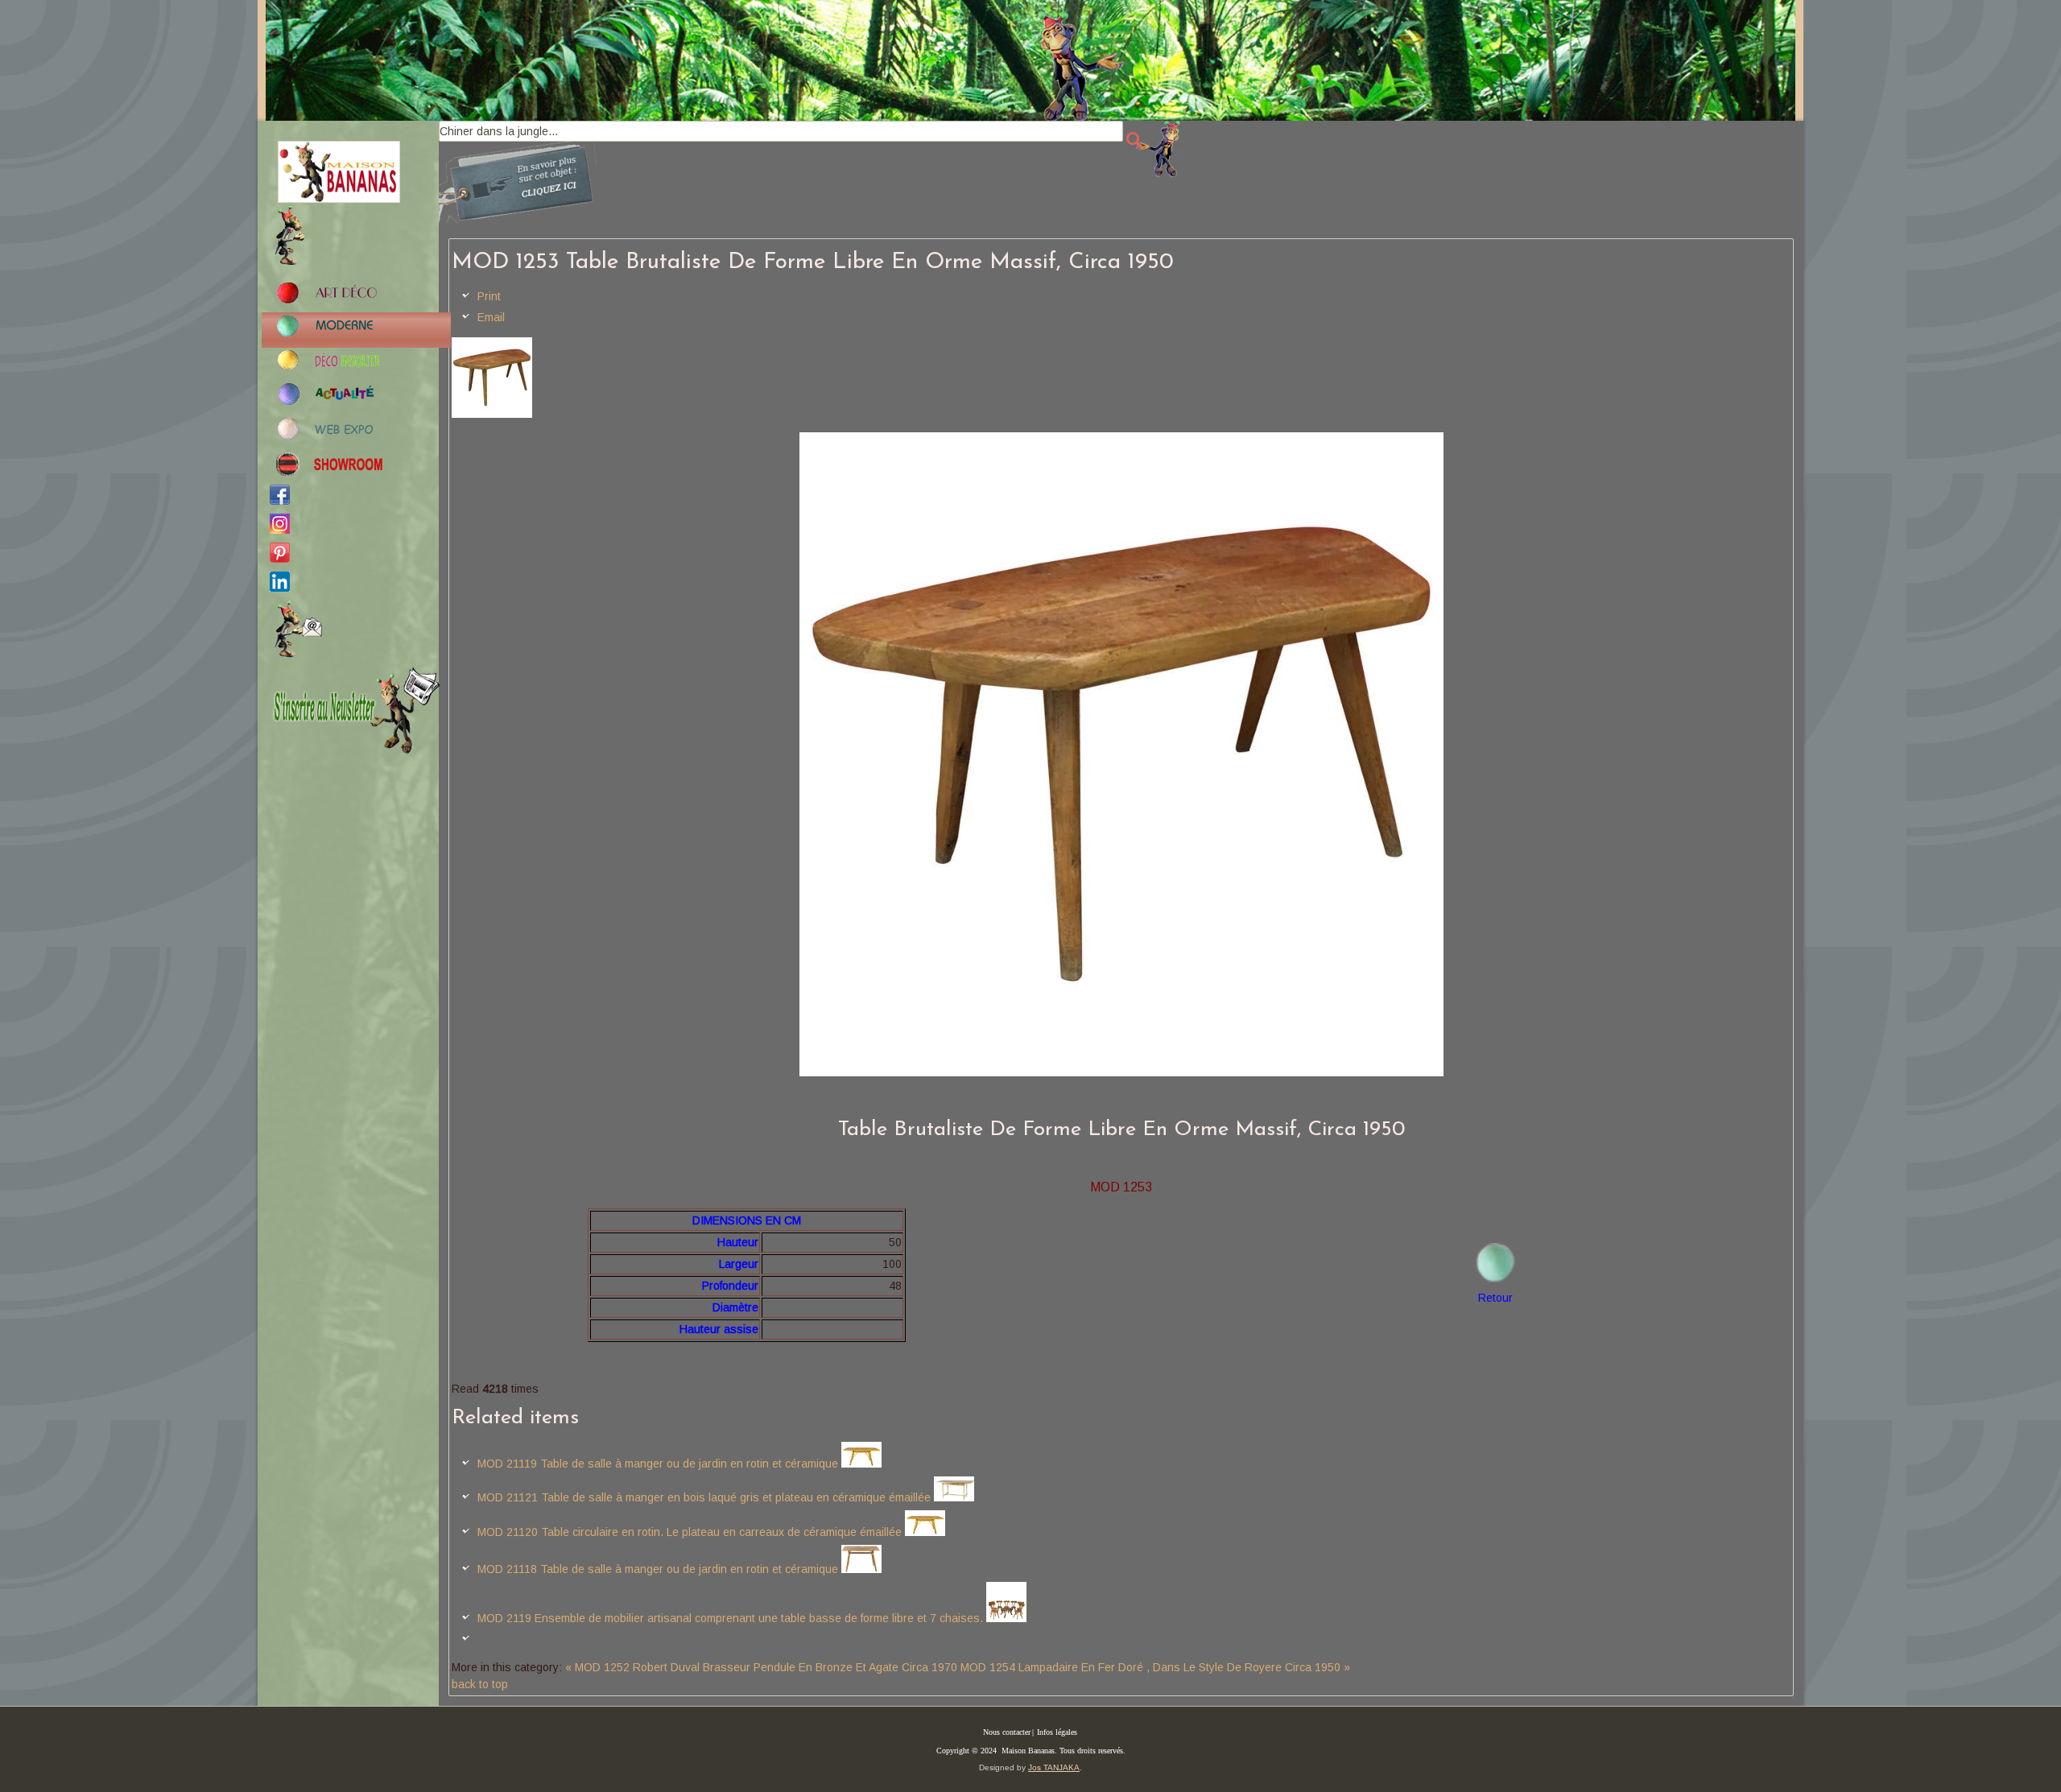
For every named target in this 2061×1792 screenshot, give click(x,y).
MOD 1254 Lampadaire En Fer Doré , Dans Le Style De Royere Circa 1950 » (1155, 1667)
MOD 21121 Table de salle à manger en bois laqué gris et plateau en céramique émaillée (704, 1497)
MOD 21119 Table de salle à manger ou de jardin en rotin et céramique (658, 1464)
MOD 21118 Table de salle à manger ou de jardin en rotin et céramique (658, 1569)
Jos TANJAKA (1054, 1767)
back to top (480, 1684)
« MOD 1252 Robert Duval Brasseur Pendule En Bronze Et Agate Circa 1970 (761, 1667)
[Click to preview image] (492, 414)
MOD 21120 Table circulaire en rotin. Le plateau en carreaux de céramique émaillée (690, 1532)
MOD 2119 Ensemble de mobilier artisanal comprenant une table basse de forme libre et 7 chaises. (730, 1618)
